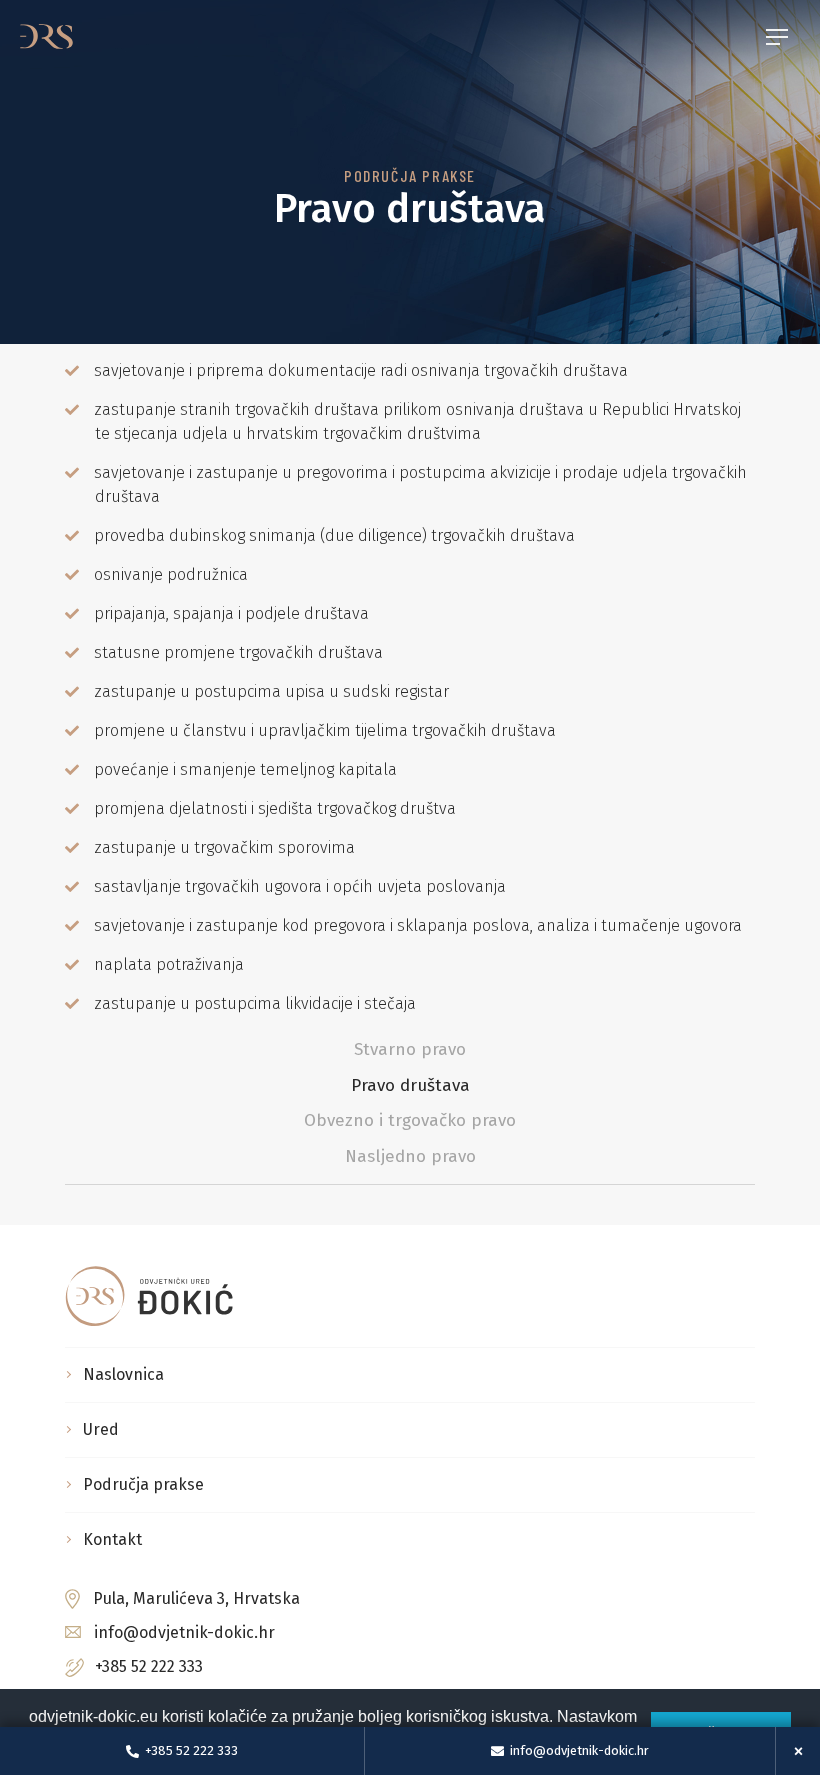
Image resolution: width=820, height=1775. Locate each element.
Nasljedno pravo (410, 1156)
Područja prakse (143, 1484)
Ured (101, 1429)
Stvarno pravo (410, 1049)
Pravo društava (410, 1085)
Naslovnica (123, 1374)
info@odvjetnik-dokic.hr (184, 1632)
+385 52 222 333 (149, 1666)
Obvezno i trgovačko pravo (410, 1120)
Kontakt (112, 1539)
